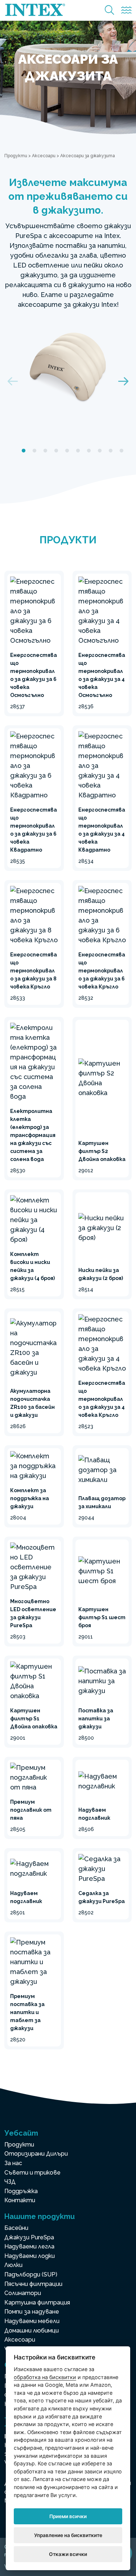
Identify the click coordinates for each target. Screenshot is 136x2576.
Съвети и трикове (32, 2173)
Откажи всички (68, 2554)
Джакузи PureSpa (29, 2237)
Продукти (16, 156)
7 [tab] (89, 451)
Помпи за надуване (32, 2312)
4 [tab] (56, 451)
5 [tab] (67, 451)
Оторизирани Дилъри (36, 2154)
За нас (13, 2163)
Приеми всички (68, 2516)
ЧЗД (10, 2182)
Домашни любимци (32, 2331)
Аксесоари (44, 156)
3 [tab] (45, 451)
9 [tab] (111, 451)
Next (123, 381)
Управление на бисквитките (68, 2535)
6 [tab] (78, 451)
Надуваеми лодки (30, 2256)
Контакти (20, 2200)
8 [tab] (100, 451)
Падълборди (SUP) (31, 2274)
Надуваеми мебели (32, 2321)
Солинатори (23, 2293)
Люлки (13, 2265)
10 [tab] (121, 451)
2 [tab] (34, 451)
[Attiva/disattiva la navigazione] (126, 10)
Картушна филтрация (37, 2302)
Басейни (16, 2228)
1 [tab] (24, 451)
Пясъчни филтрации (33, 2284)
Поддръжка (21, 2191)
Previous (13, 381)
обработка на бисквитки (45, 2377)
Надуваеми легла (29, 2246)
